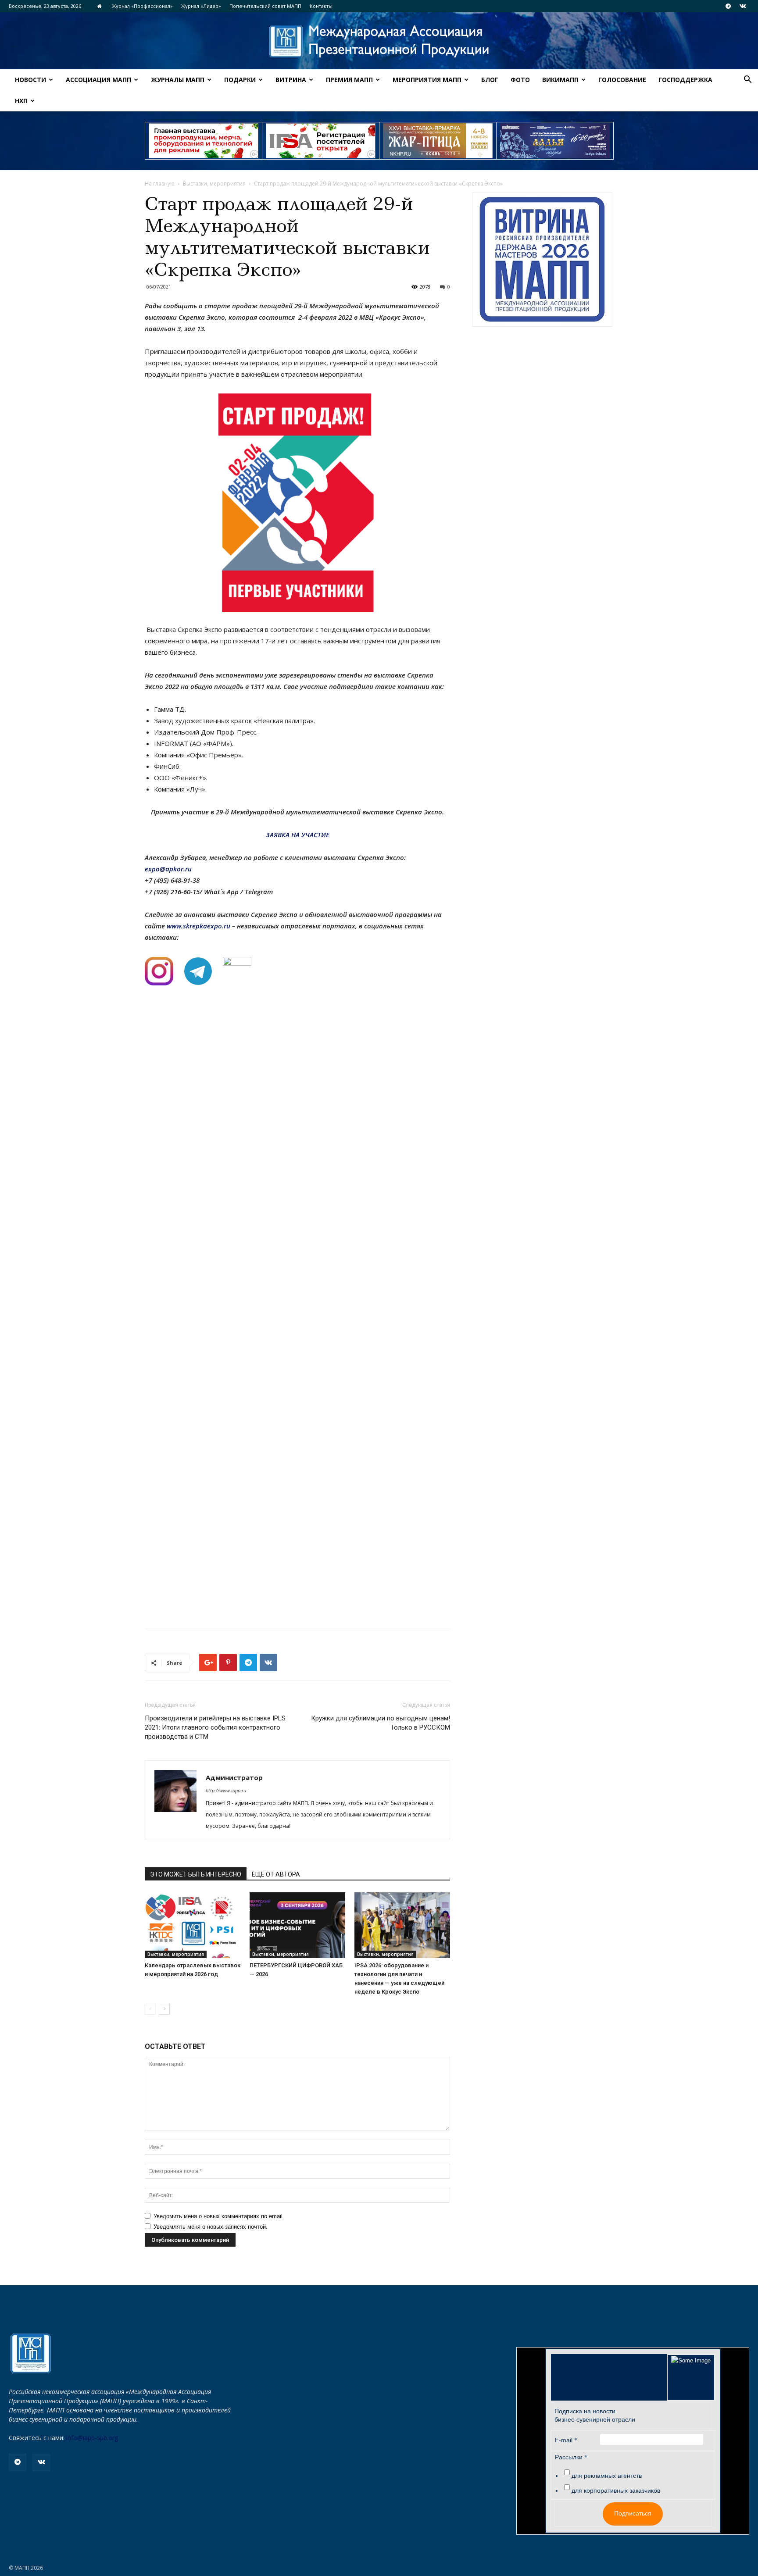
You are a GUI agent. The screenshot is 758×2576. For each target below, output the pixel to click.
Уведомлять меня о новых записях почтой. (211, 2227)
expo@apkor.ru (168, 869)
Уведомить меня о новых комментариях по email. (219, 2216)
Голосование (622, 80)
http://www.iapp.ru (226, 1790)
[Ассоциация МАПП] (379, 41)
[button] (747, 80)
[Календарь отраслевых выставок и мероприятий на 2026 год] (193, 1925)
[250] (438, 141)
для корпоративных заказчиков (616, 2490)
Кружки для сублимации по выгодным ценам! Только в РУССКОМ (381, 1723)
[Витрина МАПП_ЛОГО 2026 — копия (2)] (542, 260)
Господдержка (685, 80)
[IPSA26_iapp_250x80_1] (204, 141)
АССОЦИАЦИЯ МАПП (98, 80)
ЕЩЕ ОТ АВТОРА (276, 1874)
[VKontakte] (743, 6)
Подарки (240, 80)
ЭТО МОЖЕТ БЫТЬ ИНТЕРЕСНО (196, 1874)
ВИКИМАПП (560, 80)
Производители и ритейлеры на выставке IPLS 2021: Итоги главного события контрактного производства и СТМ (215, 1727)
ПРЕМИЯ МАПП (349, 80)
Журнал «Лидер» (201, 6)
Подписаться (633, 2513)
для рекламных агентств (607, 2476)
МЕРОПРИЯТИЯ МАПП (427, 80)
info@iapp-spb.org (92, 2438)
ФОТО (520, 80)
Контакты (321, 6)
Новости (30, 80)
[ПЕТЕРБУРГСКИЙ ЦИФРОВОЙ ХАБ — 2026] (297, 1925)
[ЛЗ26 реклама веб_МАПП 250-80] (555, 141)
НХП (21, 101)
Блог (490, 80)
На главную (160, 184)
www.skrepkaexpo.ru (198, 926)
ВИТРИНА (291, 80)
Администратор (234, 1777)
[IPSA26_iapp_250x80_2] (321, 141)
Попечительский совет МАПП (265, 6)
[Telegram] (728, 6)
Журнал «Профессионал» (142, 6)
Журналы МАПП (178, 80)
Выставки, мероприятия (214, 184)
